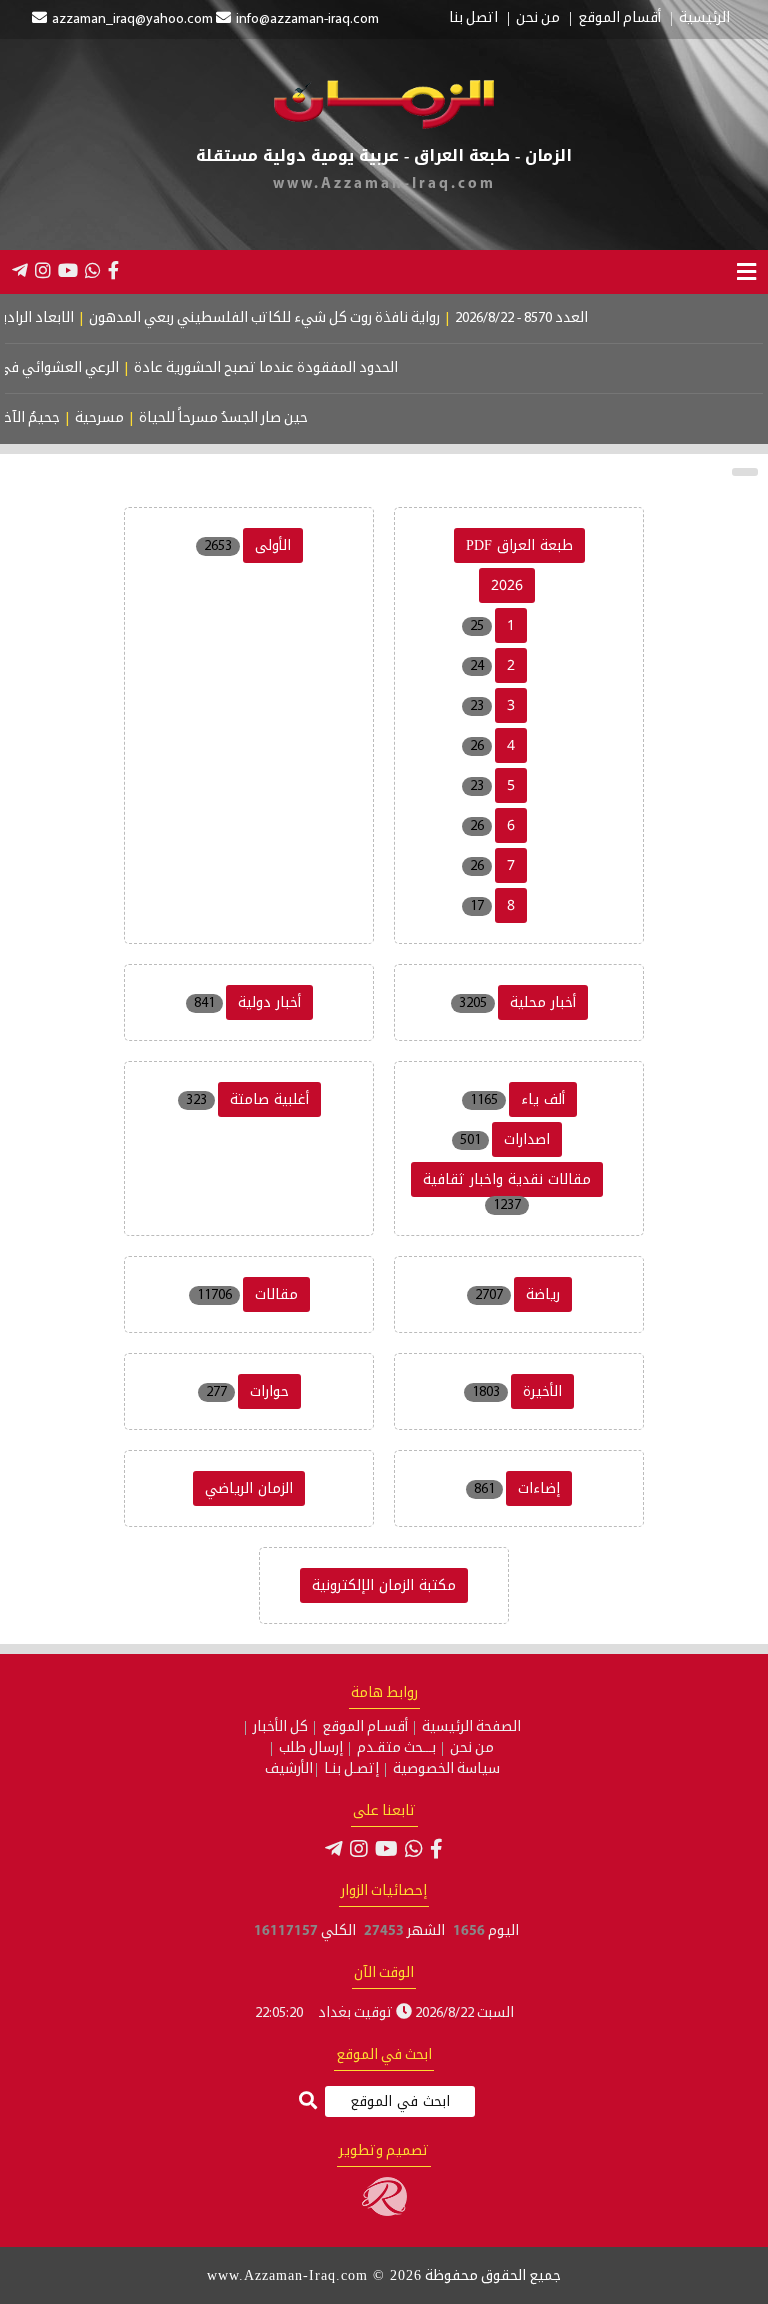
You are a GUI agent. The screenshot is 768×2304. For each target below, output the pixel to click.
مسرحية (121, 418)
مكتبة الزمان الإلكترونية (384, 1585)
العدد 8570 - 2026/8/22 (553, 318)
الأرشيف (289, 1770)
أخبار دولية (269, 1002)
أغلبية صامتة (269, 1099)
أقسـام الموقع (365, 1728)
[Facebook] (113, 270)
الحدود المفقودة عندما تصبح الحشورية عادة (292, 368)
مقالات (276, 1294)
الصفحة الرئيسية (471, 1728)
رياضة (543, 1294)
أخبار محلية (543, 1002)
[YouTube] (68, 270)
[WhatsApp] (93, 270)
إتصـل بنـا (351, 1770)
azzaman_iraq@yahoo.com (132, 19)
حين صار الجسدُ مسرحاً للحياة (245, 418)
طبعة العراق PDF (519, 545)
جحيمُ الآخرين (43, 418)
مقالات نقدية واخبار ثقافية (507, 1179)
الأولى (273, 545)
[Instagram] (43, 270)
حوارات (269, 1391)
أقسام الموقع (619, 19)
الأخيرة (542, 1391)
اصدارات (527, 1139)
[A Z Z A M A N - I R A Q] (384, 125)
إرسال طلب (311, 1749)
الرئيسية (704, 19)
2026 (507, 585)
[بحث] (308, 2102)
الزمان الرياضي (249, 1488)
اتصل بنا (473, 19)
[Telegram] (20, 270)
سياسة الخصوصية (446, 1770)
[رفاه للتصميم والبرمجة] (384, 2212)
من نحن (538, 19)
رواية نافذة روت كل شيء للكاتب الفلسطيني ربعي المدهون (296, 318)
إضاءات (539, 1488)
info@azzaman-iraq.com (307, 19)
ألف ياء (543, 1099)
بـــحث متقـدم (396, 1749)
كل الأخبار (280, 1728)
